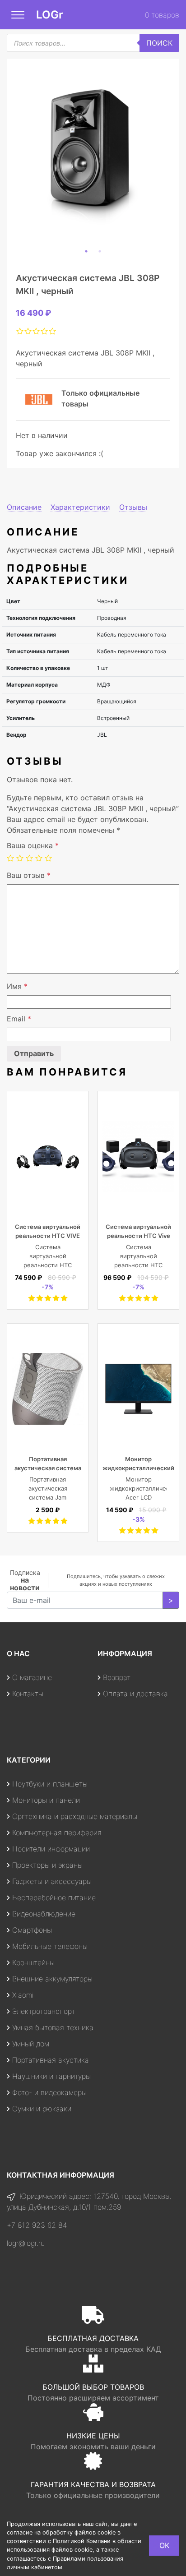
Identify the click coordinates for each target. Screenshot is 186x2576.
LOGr (50, 15)
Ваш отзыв (29, 875)
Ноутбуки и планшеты (50, 1784)
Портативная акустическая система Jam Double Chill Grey (48, 1468)
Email (19, 1019)
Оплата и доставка (135, 1694)
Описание (24, 507)
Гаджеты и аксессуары (52, 1881)
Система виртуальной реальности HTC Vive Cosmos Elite (138, 1236)
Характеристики (80, 507)
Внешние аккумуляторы (52, 1979)
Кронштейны (33, 1962)
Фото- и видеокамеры (49, 2092)
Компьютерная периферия (57, 1833)
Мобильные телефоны (50, 1946)
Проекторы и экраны (47, 1865)
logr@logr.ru (26, 2243)
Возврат (117, 1677)
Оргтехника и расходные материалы (75, 1816)
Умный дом (31, 2044)
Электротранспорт (44, 2011)
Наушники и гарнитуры (51, 2076)
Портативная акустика (51, 2060)
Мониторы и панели (46, 1800)
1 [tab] (86, 251)
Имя (17, 986)
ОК (164, 2545)
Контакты (28, 1694)
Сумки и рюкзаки (42, 2109)
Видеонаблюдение (44, 1914)
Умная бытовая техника (53, 2027)
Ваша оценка (33, 845)
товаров (162, 15)
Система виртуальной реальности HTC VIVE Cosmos (48, 1236)
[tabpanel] (93, 152)
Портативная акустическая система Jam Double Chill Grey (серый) (48, 1497)
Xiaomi (23, 1995)
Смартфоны (32, 1930)
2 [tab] (100, 251)
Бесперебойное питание (54, 1897)
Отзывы (133, 507)
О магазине (32, 1677)
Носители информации (51, 1849)
